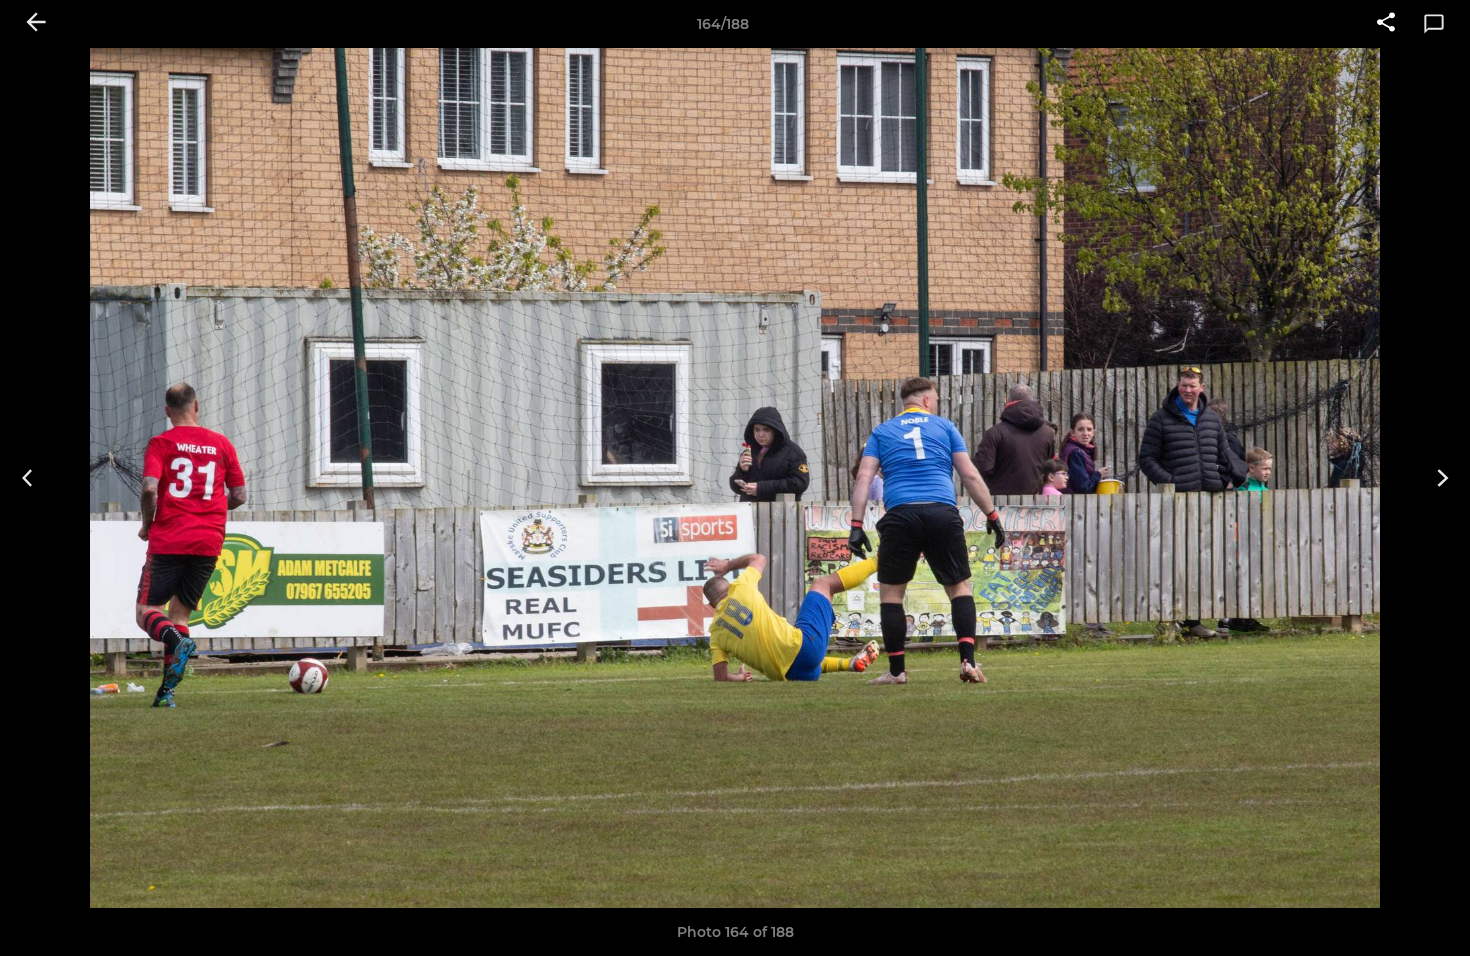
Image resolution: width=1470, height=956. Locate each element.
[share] (1386, 24)
